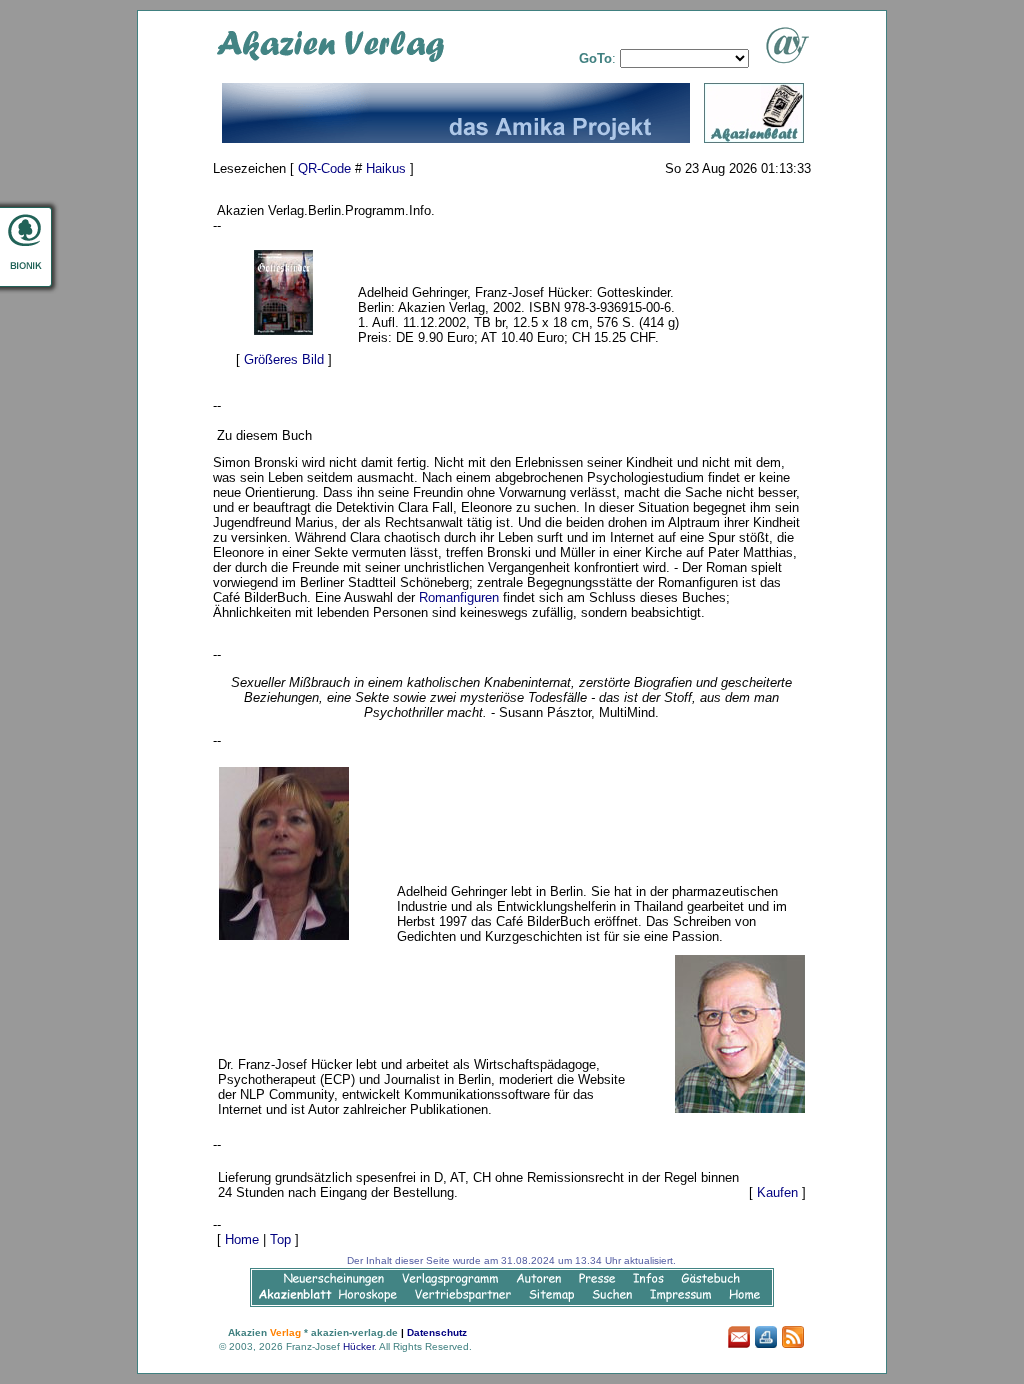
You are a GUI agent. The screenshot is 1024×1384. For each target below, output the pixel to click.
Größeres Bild (284, 359)
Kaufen (777, 1192)
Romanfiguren (459, 597)
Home (242, 1239)
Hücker (358, 1346)
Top (280, 1239)
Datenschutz (437, 1332)
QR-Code (324, 168)
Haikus (386, 168)
